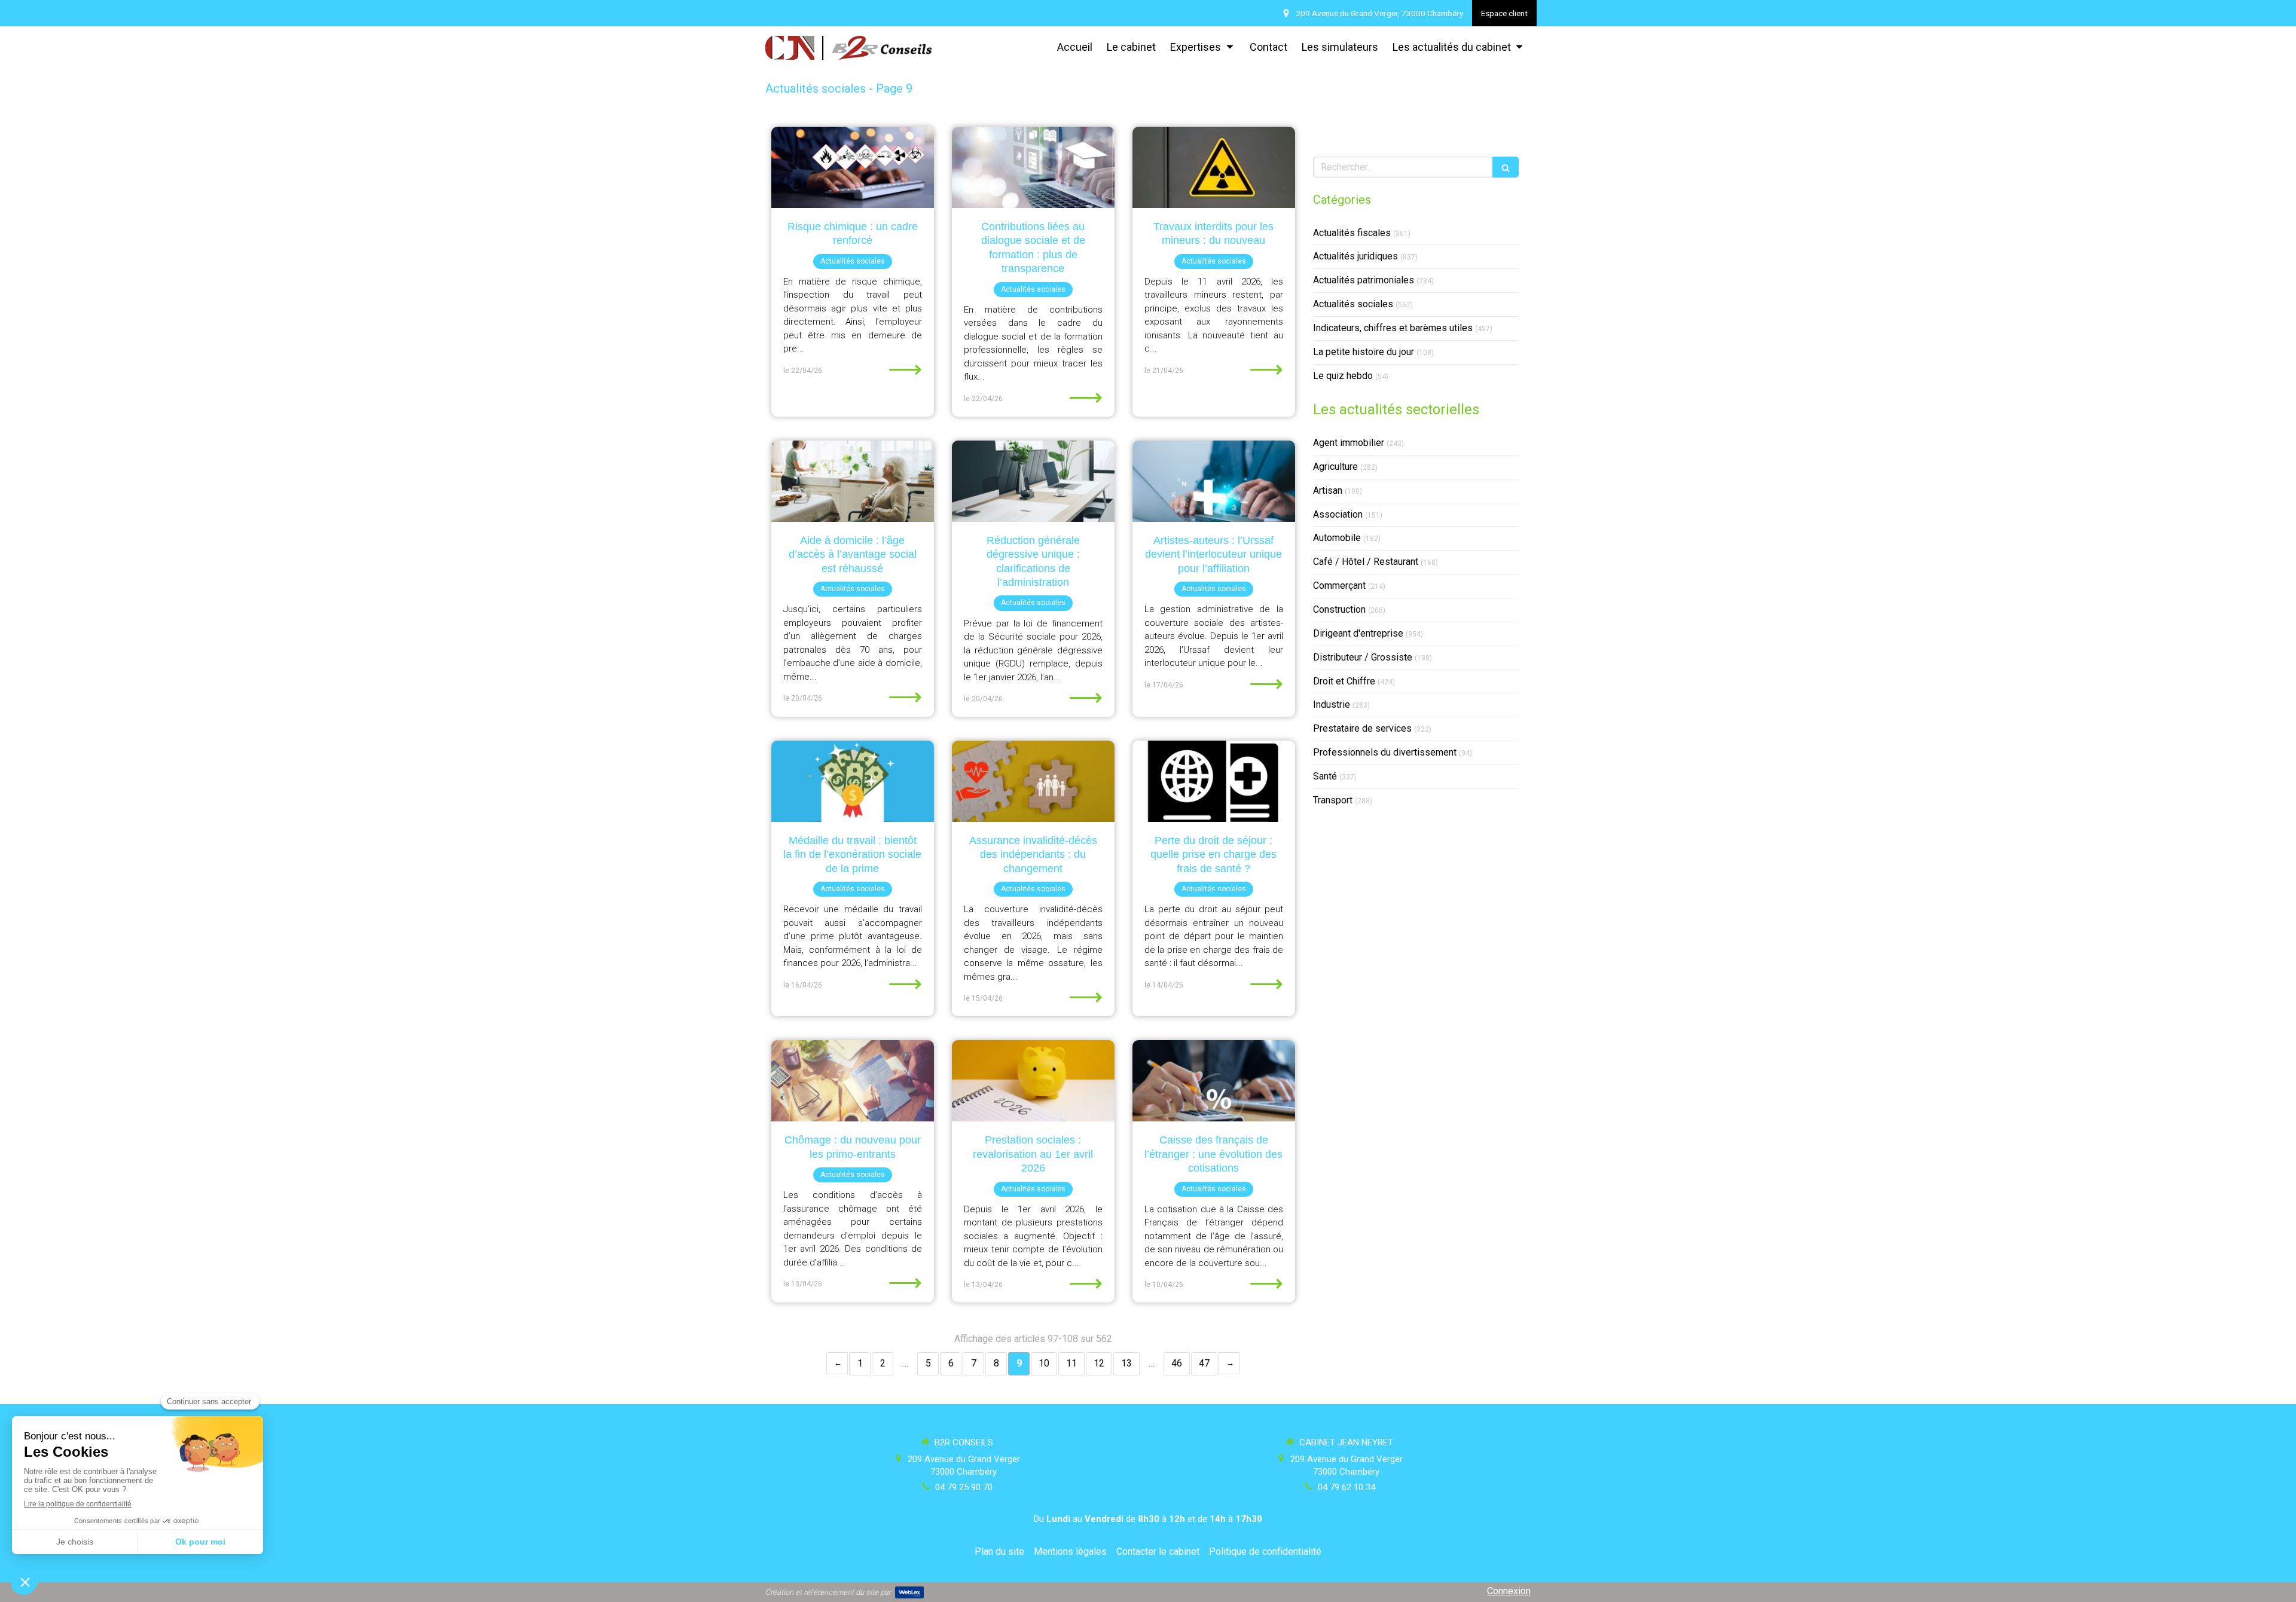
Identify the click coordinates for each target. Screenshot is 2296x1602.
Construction (1339, 609)
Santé (1325, 776)
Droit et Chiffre (1344, 681)
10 (1044, 1363)
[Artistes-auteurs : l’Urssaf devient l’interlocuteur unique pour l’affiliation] (1214, 481)
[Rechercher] (1506, 167)
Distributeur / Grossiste (1363, 657)
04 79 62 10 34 (1347, 1487)
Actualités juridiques (1355, 256)
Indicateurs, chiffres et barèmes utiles (1393, 328)
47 (1204, 1363)
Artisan (1328, 490)
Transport (1333, 800)
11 (1071, 1363)
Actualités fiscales (1352, 233)
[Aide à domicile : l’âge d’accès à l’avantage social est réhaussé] (853, 481)
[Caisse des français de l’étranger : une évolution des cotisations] (1214, 1081)
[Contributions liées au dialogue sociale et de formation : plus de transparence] (1033, 167)
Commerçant (1339, 586)
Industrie (1332, 704)
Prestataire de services (1362, 728)
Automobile (1337, 538)
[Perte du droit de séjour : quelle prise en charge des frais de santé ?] (1214, 781)
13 (1126, 1363)
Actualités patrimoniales (1364, 280)
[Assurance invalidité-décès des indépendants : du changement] (1033, 781)
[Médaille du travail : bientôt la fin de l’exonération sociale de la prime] (853, 781)
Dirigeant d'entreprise (1358, 633)
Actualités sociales (1353, 304)
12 (1099, 1363)
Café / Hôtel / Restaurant (1366, 562)
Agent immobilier (1349, 443)
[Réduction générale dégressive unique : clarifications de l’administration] (1033, 481)
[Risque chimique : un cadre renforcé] (853, 167)
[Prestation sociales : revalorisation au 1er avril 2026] (1033, 1081)
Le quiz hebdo (1343, 376)
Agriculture (1335, 467)
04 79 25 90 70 (964, 1487)
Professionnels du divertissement (1385, 752)
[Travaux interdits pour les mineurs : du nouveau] (1214, 167)
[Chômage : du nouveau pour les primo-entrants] (853, 1081)
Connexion (1509, 1591)
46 (1177, 1363)
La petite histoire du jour (1364, 352)
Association (1338, 514)
